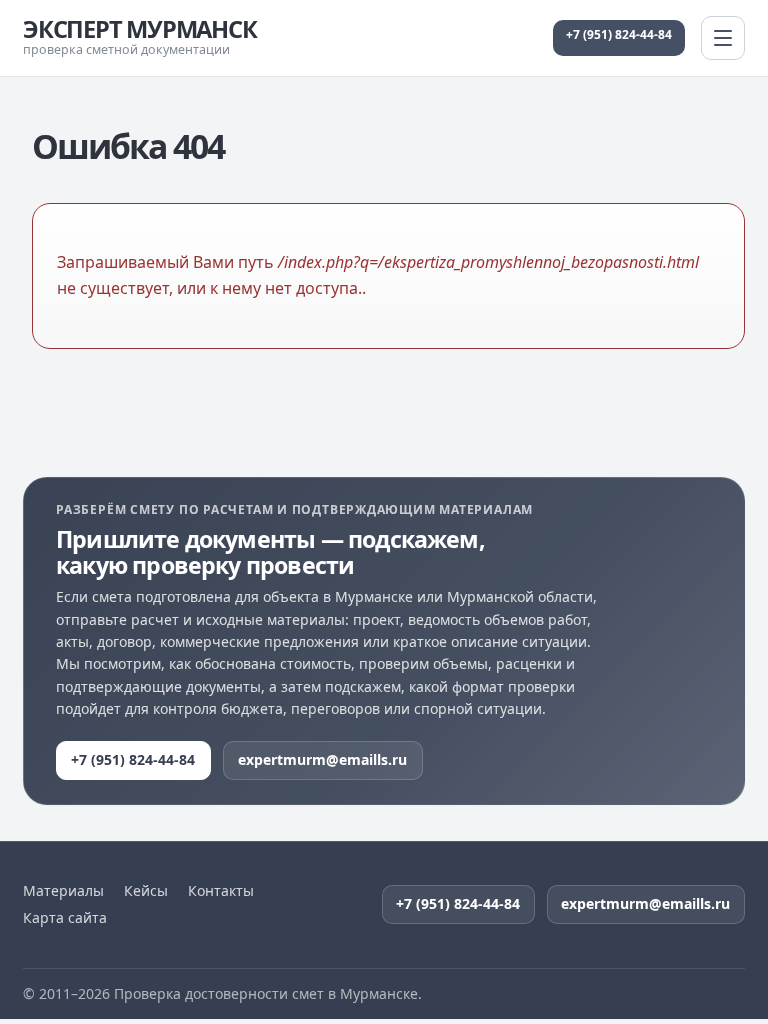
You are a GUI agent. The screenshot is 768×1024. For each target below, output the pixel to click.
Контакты (221, 891)
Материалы (63, 891)
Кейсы (146, 891)
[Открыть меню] (723, 38)
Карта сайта (65, 918)
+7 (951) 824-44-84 (619, 34)
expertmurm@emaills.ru (322, 759)
